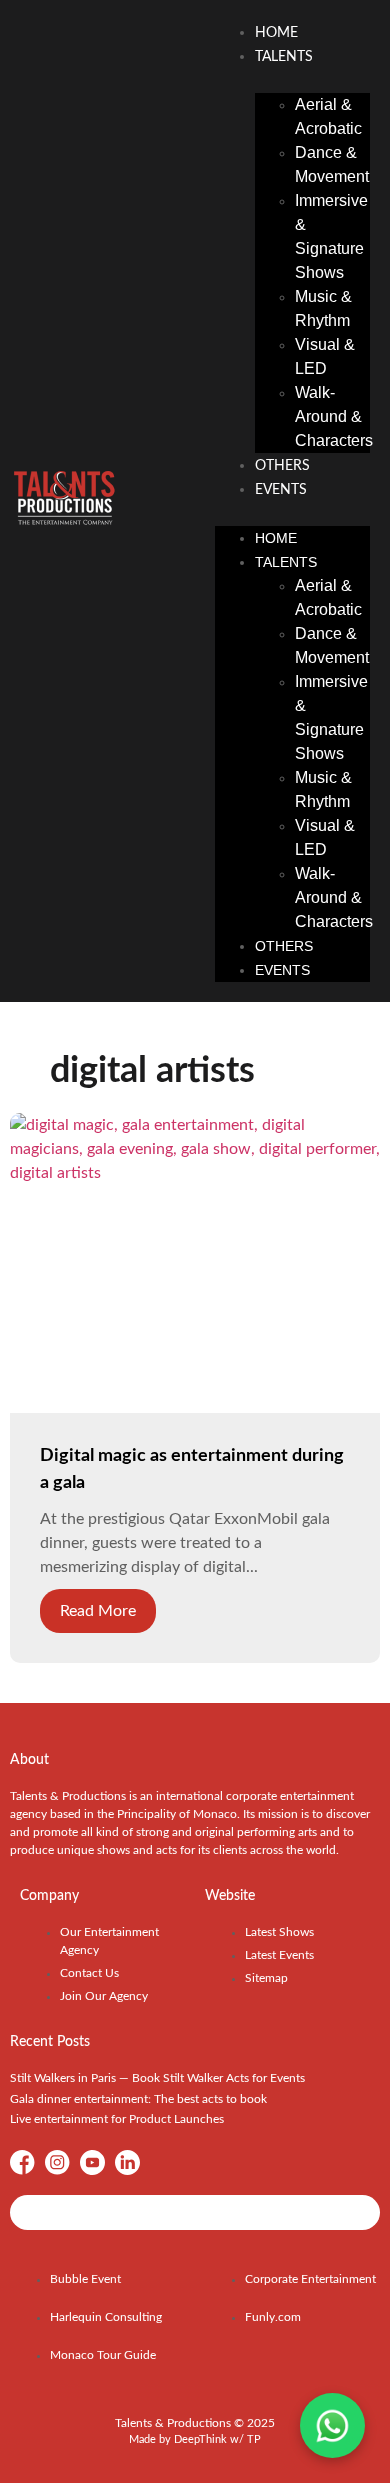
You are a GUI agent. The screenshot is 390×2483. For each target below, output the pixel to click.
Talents (284, 57)
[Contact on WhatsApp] (332, 2425)
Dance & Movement (332, 164)
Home (276, 33)
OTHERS (282, 466)
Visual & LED (325, 356)
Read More (98, 1611)
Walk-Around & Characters (334, 416)
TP (254, 2439)
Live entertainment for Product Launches (117, 2119)
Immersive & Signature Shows (331, 236)
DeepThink (200, 2439)
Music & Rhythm (323, 308)
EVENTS (281, 490)
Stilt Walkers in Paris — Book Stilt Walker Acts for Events (157, 2078)
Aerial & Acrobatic (328, 116)
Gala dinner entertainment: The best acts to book (138, 2099)
